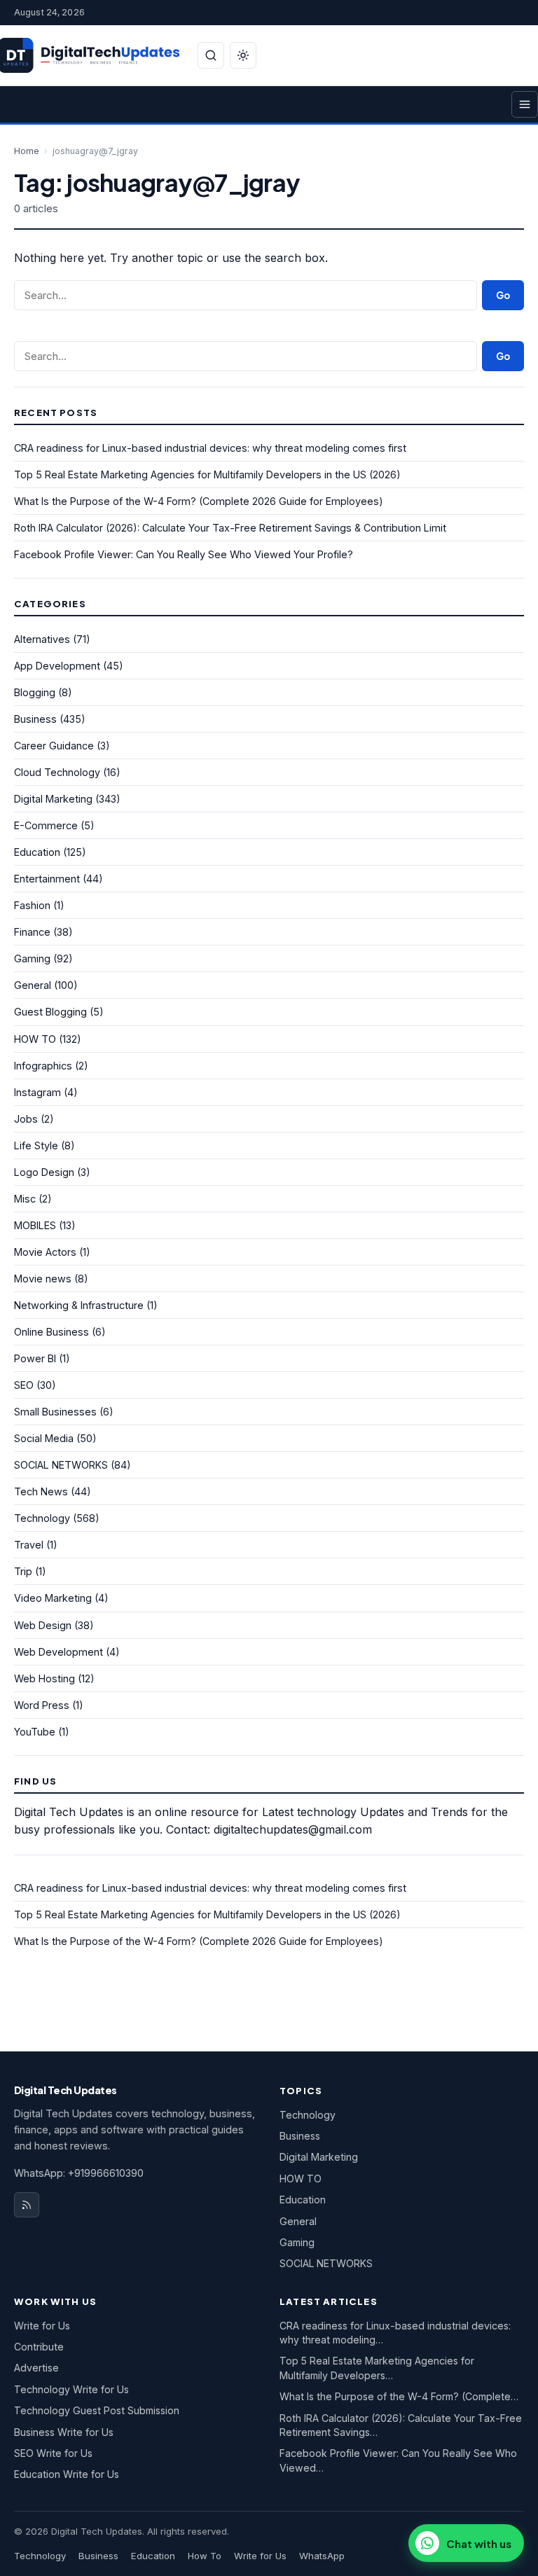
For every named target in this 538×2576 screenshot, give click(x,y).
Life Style (36, 1145)
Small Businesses (55, 1412)
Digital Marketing (53, 799)
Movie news (43, 1279)
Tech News (41, 1491)
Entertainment (47, 879)
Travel (29, 1545)
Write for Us (42, 2326)
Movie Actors (45, 1252)
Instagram (37, 1092)
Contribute (39, 2347)
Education (37, 852)
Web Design (43, 1625)
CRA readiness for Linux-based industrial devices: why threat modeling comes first (210, 448)
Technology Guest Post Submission (97, 2410)
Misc (25, 1199)
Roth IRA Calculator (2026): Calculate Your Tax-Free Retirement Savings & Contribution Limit (230, 528)
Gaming (32, 958)
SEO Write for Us (53, 2453)
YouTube (35, 1732)
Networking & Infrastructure (79, 1305)
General (33, 985)
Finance (32, 932)
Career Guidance (54, 746)
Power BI (35, 1358)
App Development (57, 666)
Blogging (35, 692)
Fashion (32, 905)
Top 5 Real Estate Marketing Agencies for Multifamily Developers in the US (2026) (207, 475)
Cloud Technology (57, 772)
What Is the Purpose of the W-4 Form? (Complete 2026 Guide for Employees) (199, 501)
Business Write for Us (64, 2432)
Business (35, 719)
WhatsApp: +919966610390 (79, 2173)
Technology (42, 1518)
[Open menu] (525, 104)
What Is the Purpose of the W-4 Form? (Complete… (399, 2396)
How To (205, 2556)
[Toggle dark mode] (243, 55)
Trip (23, 1571)
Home (27, 151)
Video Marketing (53, 1598)
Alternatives (42, 639)
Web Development (58, 1652)
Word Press (42, 1705)
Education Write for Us (67, 2474)
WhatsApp (322, 2556)
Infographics (43, 1066)
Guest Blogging (50, 1012)
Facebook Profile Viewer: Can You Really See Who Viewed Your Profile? (184, 554)
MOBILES (35, 1225)
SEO (24, 1385)
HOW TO (35, 1039)
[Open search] (211, 55)
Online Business (51, 1332)
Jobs (26, 1119)
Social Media (44, 1438)
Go (503, 295)
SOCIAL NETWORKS (61, 1465)
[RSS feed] (27, 2205)
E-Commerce (46, 825)
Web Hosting (44, 1678)
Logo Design (44, 1172)
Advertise (36, 2368)
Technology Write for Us (71, 2389)
